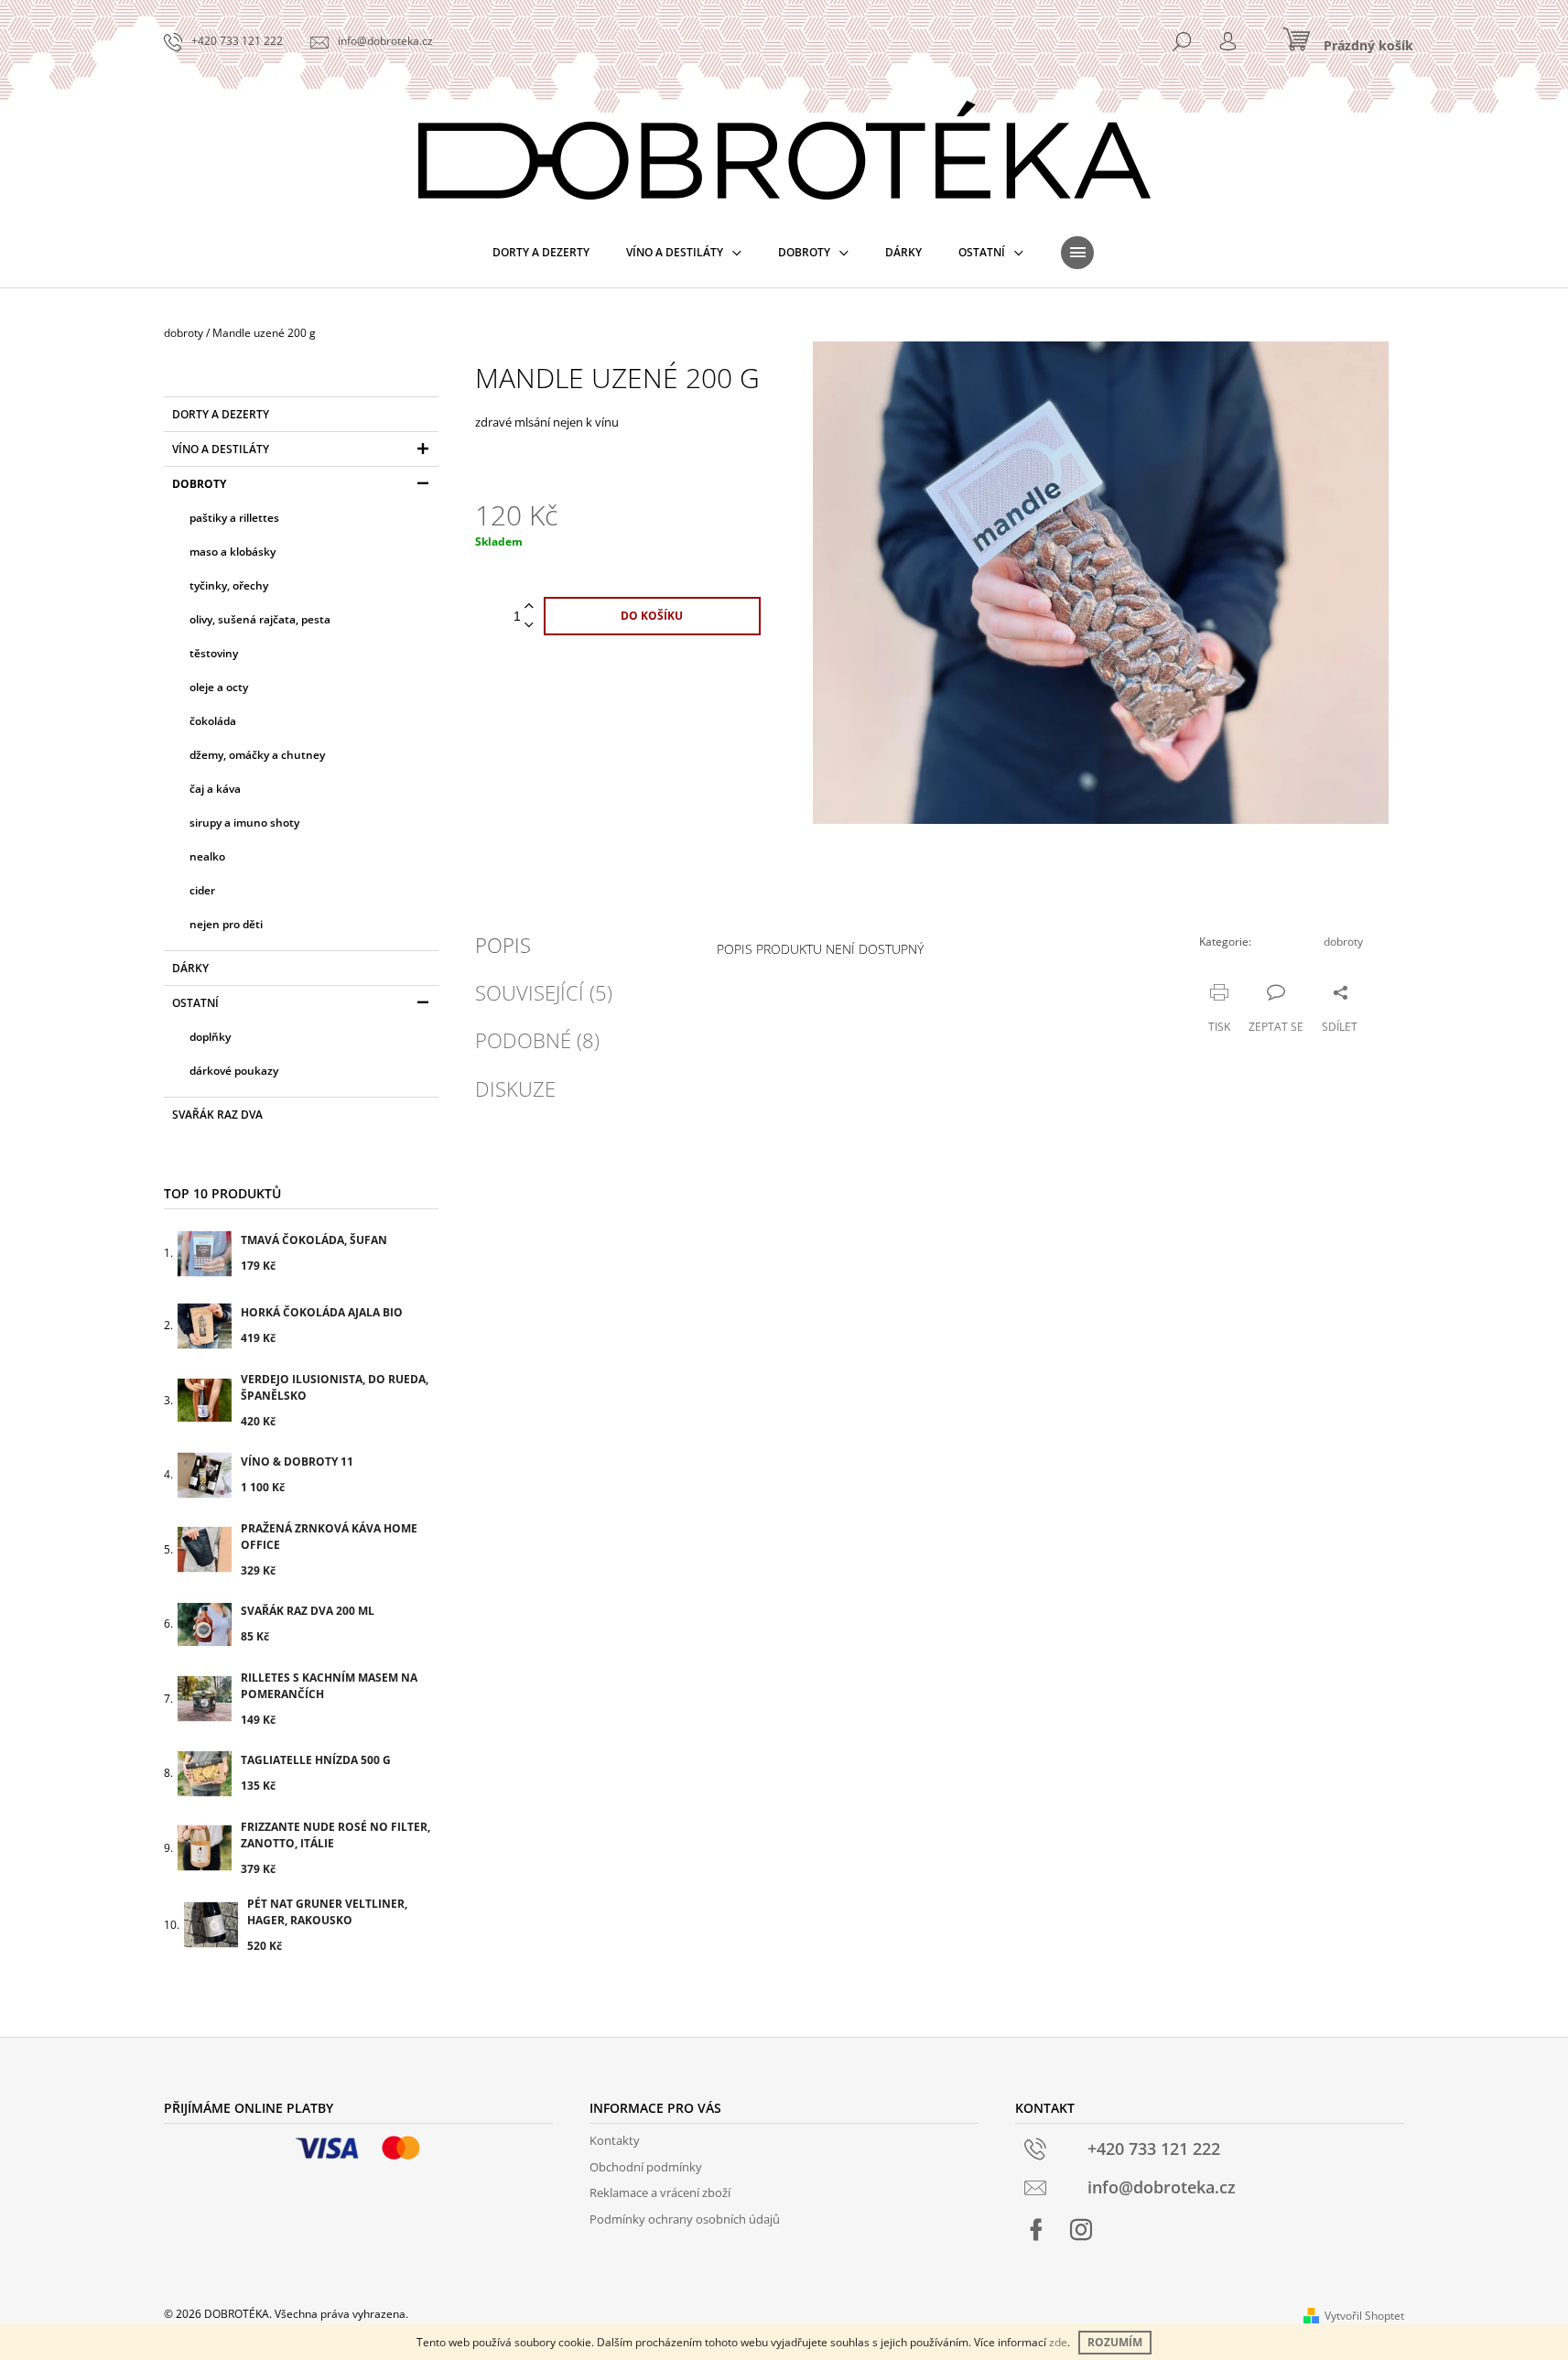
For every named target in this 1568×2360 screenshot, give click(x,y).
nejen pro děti (226, 924)
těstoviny (214, 653)
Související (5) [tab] (544, 992)
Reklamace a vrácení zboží (660, 2192)
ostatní (195, 1003)
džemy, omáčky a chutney (257, 755)
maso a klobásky (232, 552)
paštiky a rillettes (234, 518)
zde (1058, 2342)
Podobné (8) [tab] (537, 1040)
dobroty (199, 484)
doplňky (210, 1037)
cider (202, 890)
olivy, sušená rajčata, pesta (260, 619)
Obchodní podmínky (646, 2167)
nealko (207, 856)
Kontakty (615, 2140)
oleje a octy (219, 687)
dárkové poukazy (234, 1071)
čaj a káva (215, 789)
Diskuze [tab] (515, 1088)
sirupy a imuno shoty (244, 823)
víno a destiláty (221, 449)
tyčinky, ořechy (229, 585)
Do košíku (652, 616)
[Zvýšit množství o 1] (529, 606)
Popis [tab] (503, 945)
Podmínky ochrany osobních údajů (685, 2219)
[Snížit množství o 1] (529, 626)
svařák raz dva (217, 1115)
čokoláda (213, 721)
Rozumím (1115, 2342)
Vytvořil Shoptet (1364, 2316)
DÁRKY (190, 968)
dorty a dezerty (221, 414)
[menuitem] (541, 253)
